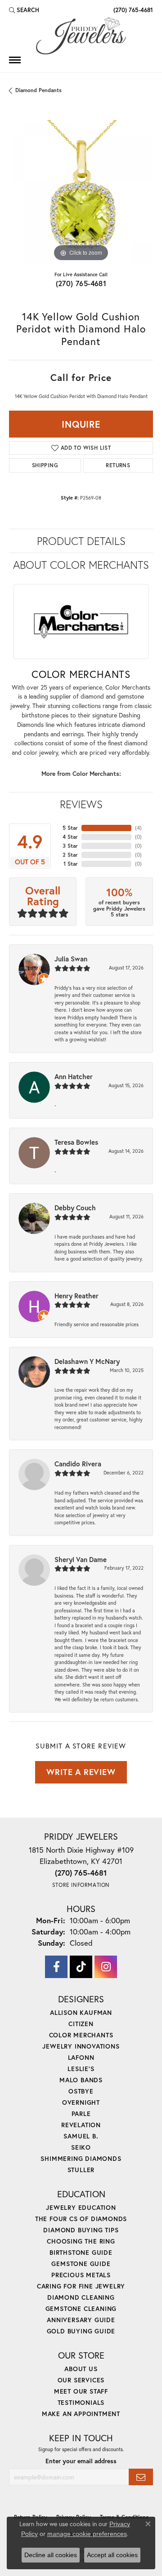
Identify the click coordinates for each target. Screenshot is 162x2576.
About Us (81, 2369)
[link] (132, 10)
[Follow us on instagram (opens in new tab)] (106, 1967)
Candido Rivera (78, 1464)
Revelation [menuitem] (81, 2125)
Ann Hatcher (74, 1076)
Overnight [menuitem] (81, 2102)
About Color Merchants (81, 565)
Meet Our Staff (81, 2391)
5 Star (70, 828)
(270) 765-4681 (81, 283)
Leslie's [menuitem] (81, 2069)
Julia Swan (71, 959)
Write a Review (81, 1772)
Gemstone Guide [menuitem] (81, 2264)
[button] (24, 10)
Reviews (81, 804)
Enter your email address (81, 2461)
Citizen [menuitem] (81, 2024)
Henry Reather (76, 1296)
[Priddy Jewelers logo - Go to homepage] (81, 36)
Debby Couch (75, 1208)
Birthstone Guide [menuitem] (81, 2252)
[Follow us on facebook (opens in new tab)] (56, 1967)
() (138, 828)
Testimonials (81, 2402)
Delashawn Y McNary (87, 1361)
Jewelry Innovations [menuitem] (81, 2046)
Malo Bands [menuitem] (81, 2080)
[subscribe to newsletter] (141, 2477)
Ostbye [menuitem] (81, 2091)
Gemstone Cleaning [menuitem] (81, 2308)
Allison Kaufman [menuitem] (81, 2012)
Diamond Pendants (38, 90)
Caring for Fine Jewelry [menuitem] (81, 2286)
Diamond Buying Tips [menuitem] (81, 2230)
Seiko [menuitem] (81, 2147)
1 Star (71, 864)
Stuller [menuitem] (81, 2170)
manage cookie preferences (87, 2534)
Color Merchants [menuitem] (81, 2035)
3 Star (70, 846)
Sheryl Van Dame (81, 1559)
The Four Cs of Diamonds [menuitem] (81, 2219)
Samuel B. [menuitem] (81, 2136)
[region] (81, 192)
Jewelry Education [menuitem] (81, 2207)
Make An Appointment (81, 2414)
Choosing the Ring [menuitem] (81, 2241)
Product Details (81, 541)
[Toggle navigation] (15, 60)
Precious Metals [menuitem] (81, 2275)
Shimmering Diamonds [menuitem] (81, 2158)
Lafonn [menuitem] (81, 2057)
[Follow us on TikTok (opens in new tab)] (81, 1967)
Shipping (45, 465)
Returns (118, 465)
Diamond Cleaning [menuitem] (81, 2297)
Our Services (81, 2380)
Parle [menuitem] (81, 2113)
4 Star (70, 837)
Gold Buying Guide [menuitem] (81, 2331)
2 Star (70, 855)
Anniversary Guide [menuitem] (81, 2320)
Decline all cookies (51, 2555)
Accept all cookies (112, 2555)
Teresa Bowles (76, 1142)
